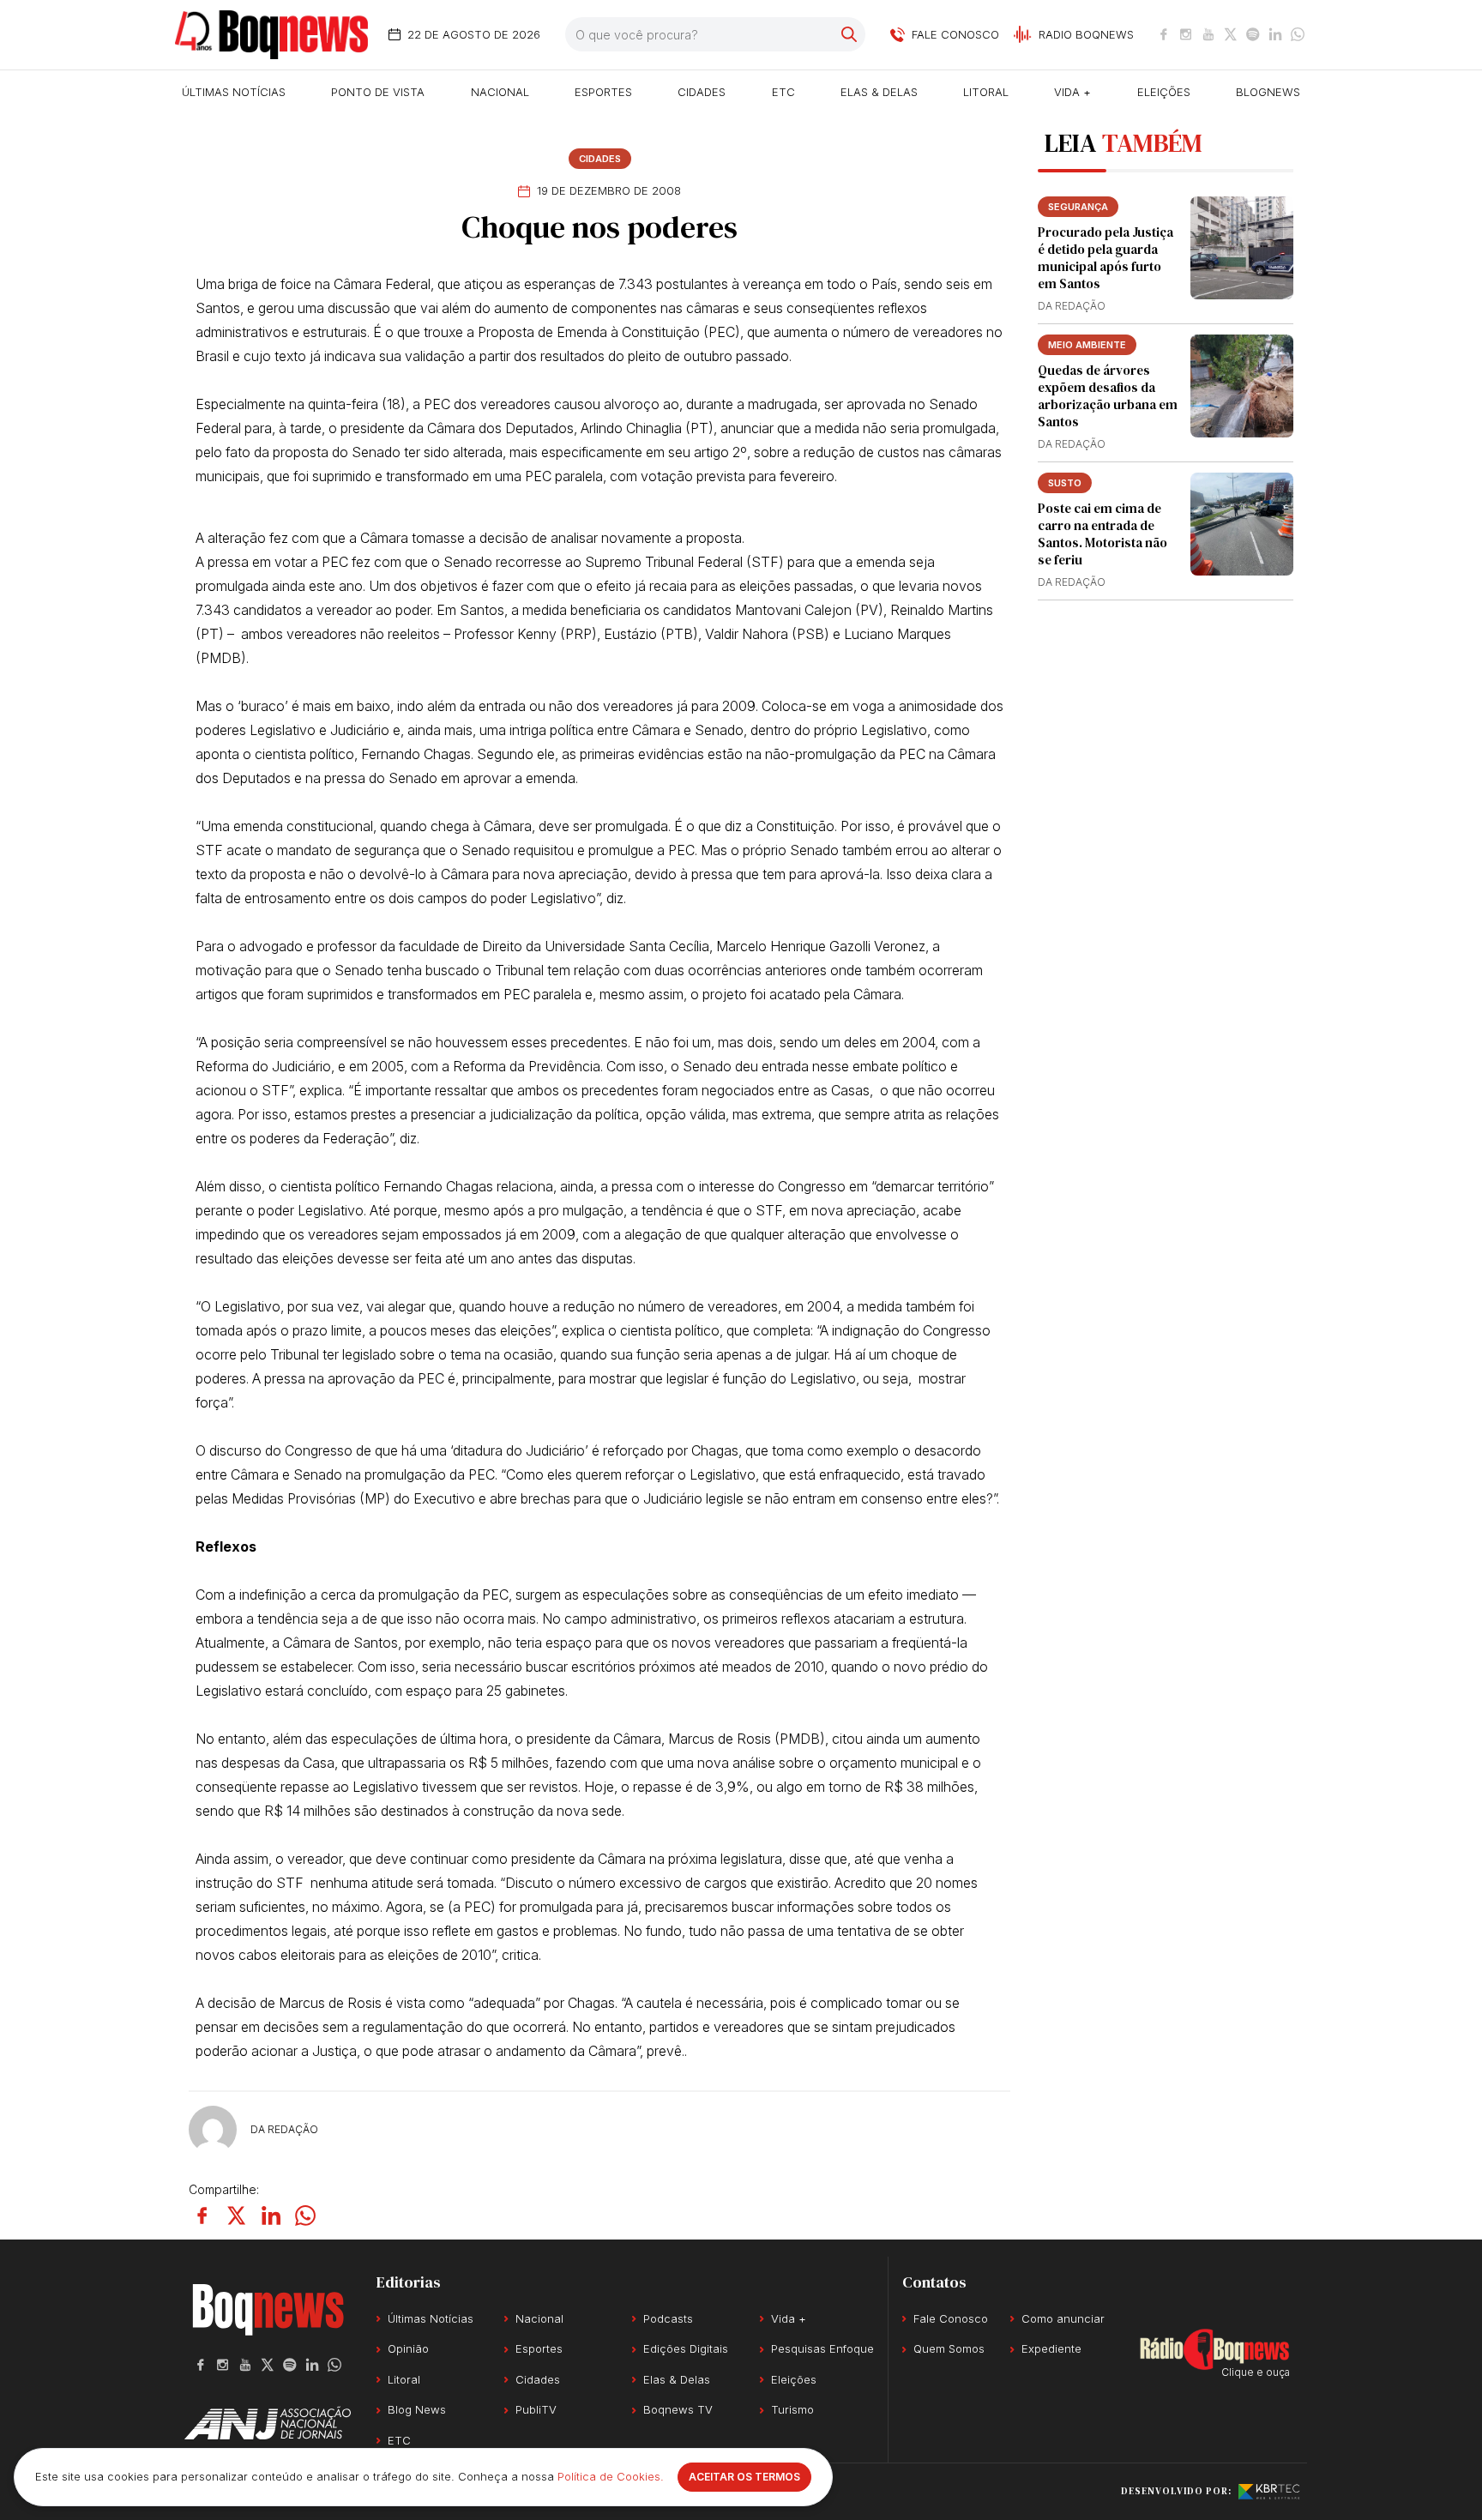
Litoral (986, 92)
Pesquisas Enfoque (822, 2348)
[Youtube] (1208, 34)
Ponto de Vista (378, 92)
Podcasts (668, 2318)
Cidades (702, 92)
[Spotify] (1253, 34)
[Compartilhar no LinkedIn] (271, 2216)
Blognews (1268, 92)
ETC (783, 92)
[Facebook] (1164, 34)
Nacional (500, 92)
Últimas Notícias (234, 92)
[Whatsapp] (1298, 34)
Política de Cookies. (611, 2476)
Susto (1065, 483)
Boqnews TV (678, 2409)
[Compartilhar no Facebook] (202, 2216)
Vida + (1072, 92)
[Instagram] (1186, 34)
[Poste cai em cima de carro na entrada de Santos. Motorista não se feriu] (1242, 524)
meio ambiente (1087, 345)
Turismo (792, 2409)
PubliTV (536, 2409)
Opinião (408, 2348)
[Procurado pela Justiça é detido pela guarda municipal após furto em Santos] (1242, 248)
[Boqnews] (271, 35)
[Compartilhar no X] (237, 2216)
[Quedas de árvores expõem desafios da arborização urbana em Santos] (1242, 386)
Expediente (1051, 2348)
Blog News (417, 2409)
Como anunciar (1063, 2318)
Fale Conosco (951, 2318)
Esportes (603, 92)
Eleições (1164, 92)
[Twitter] (1231, 34)
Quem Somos (949, 2348)
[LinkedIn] (1275, 34)
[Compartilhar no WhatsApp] (305, 2216)
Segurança (1078, 207)
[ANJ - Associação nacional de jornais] (268, 2423)
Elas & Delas (879, 92)
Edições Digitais (686, 2348)
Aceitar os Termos (744, 2477)
